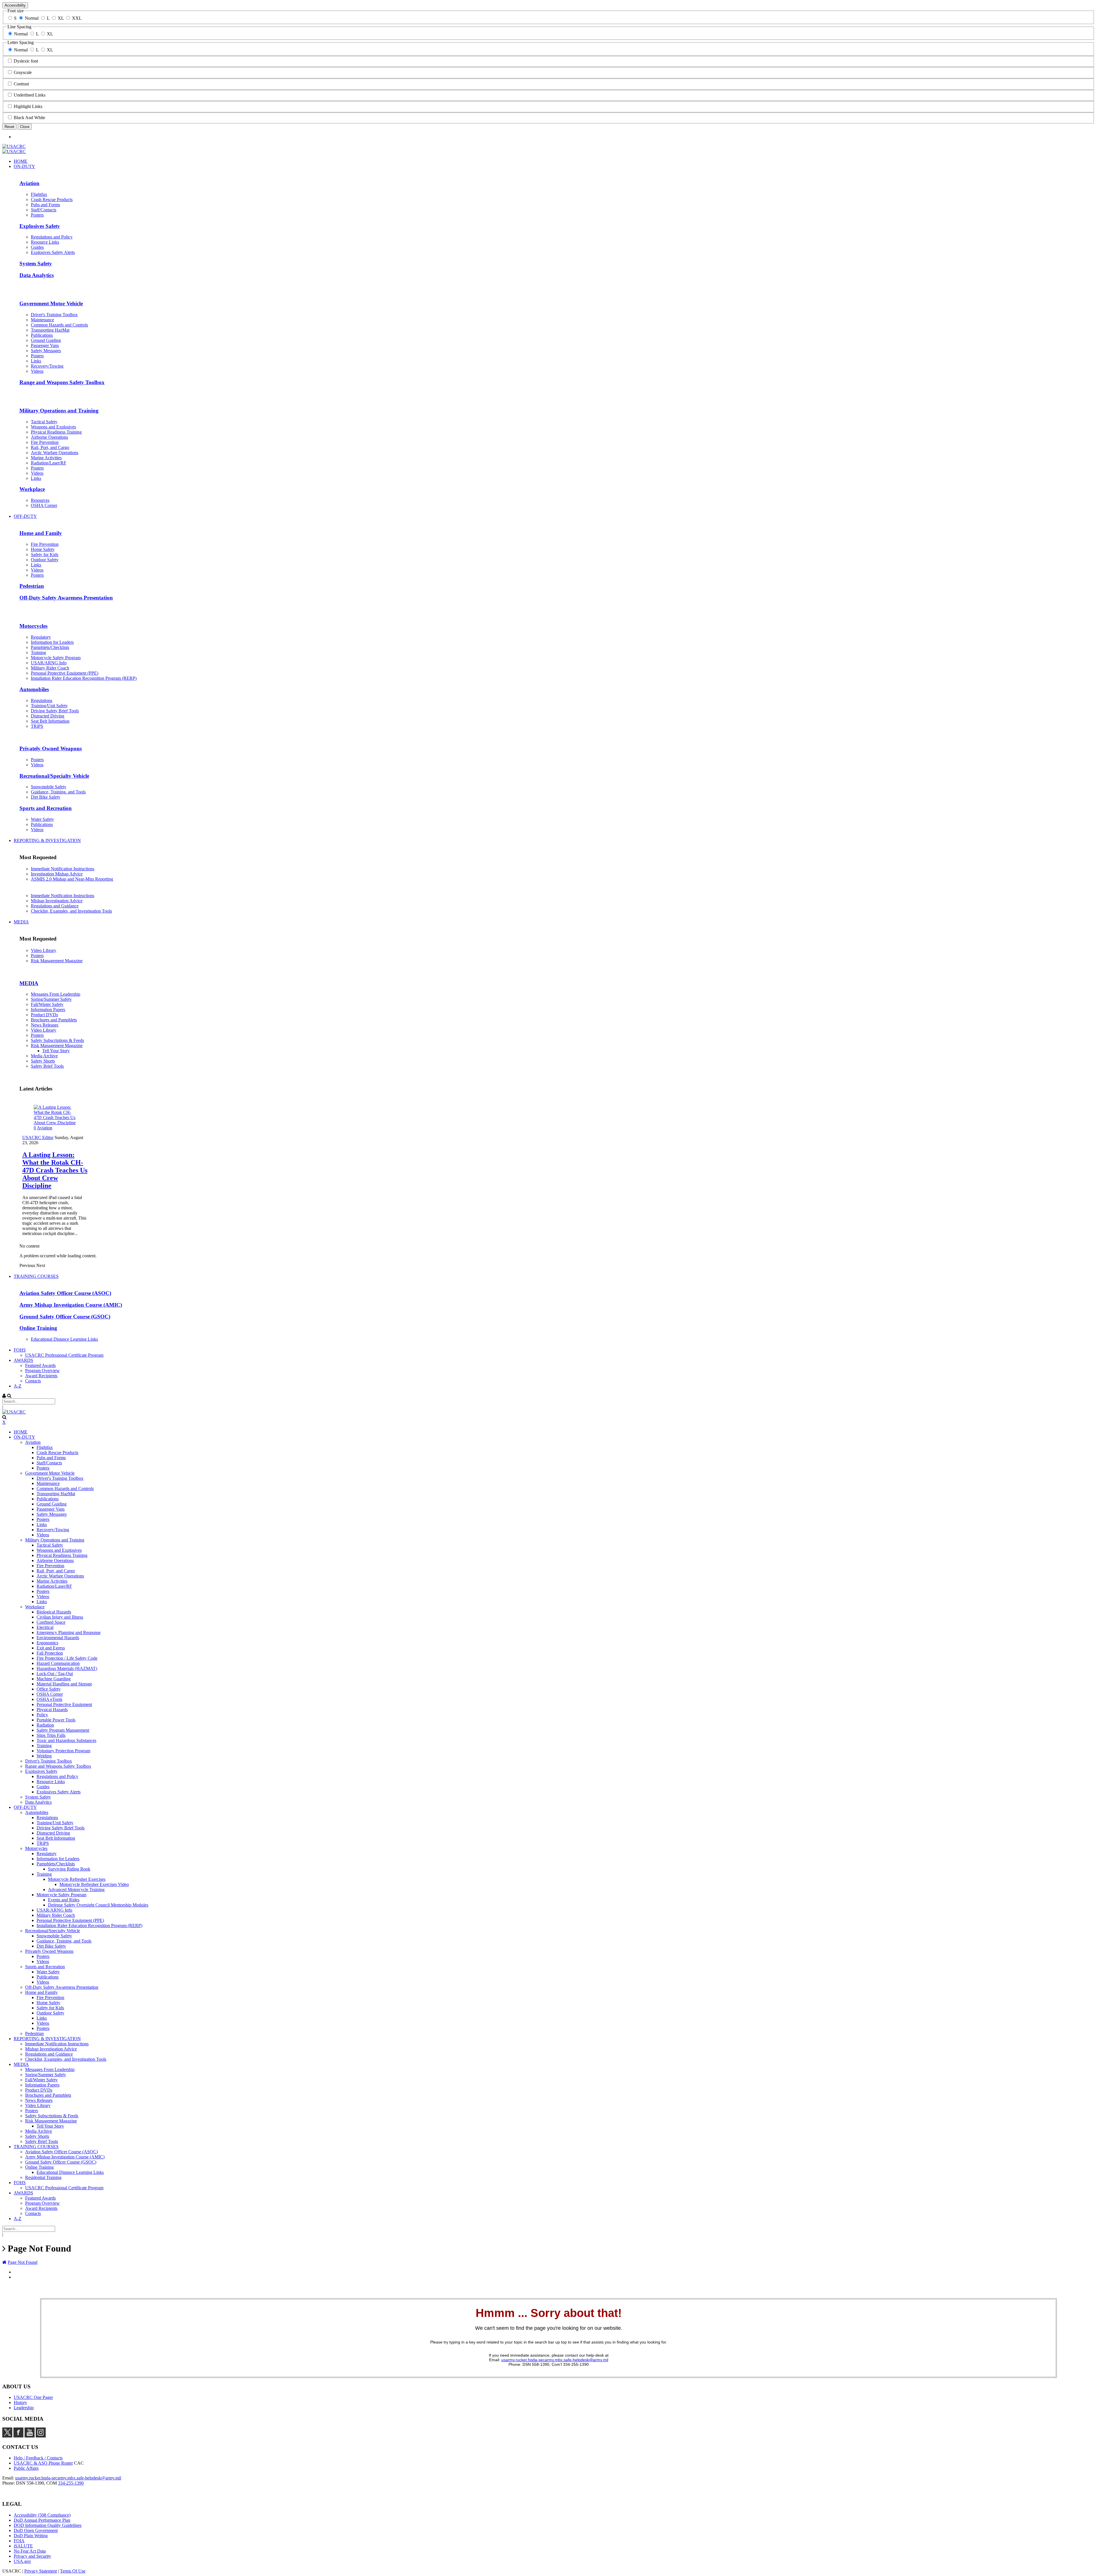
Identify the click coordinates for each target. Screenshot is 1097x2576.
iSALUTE (23, 2546)
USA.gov (22, 2561)
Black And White (29, 118)
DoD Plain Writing (31, 2536)
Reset (9, 127)
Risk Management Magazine (57, 961)
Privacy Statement (41, 2571)
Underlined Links (30, 95)
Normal (32, 18)
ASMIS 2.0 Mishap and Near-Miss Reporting (72, 879)
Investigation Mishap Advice (57, 874)
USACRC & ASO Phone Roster (43, 2463)
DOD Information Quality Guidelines (48, 2525)
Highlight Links (28, 106)
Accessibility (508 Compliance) (42, 2515)
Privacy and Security (32, 2556)
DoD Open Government (36, 2530)
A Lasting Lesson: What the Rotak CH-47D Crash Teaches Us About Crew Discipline (55, 1170)
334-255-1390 (71, 2483)
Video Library (44, 950)
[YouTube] (30, 2436)
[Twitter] (7, 2436)
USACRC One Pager (33, 2397)
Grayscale (23, 72)
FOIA (19, 2541)
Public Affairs (26, 2468)
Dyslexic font (26, 61)
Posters (37, 956)
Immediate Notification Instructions (63, 869)
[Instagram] (41, 2436)
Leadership (24, 2408)
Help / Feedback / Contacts (38, 2458)
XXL (77, 18)
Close (25, 127)
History (20, 2402)
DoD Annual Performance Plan (42, 2520)
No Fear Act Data (30, 2551)
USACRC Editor (38, 1137)
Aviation (45, 1128)
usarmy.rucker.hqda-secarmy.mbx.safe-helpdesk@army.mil (555, 2360)
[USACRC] (14, 146)
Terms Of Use (73, 2571)
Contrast (21, 84)
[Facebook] (18, 2436)
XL (61, 18)
